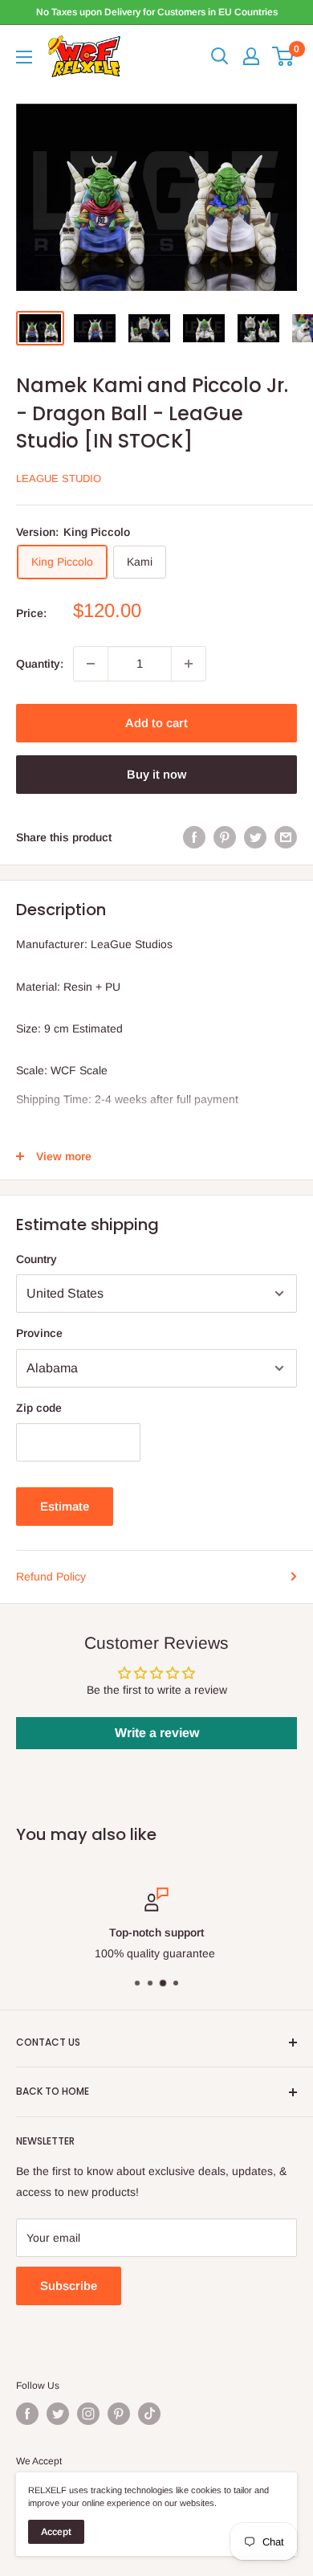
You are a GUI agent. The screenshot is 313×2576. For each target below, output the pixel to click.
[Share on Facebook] (194, 837)
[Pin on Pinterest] (225, 837)
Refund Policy (51, 1576)
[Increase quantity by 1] (189, 664)
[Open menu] (24, 57)
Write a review (157, 1733)
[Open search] (220, 56)
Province (39, 1333)
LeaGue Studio (59, 478)
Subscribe (69, 2286)
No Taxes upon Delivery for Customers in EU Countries (157, 12)
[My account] (251, 56)
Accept (56, 2532)
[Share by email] (286, 837)
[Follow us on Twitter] (58, 2414)
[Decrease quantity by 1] (91, 664)
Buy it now (156, 774)
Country (37, 1259)
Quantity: (40, 664)
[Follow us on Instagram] (88, 2414)
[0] (284, 56)
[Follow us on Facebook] (27, 2414)
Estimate (65, 1506)
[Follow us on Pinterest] (119, 2414)
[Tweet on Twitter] (255, 837)
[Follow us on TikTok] (149, 2414)
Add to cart (156, 723)
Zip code (39, 1408)
